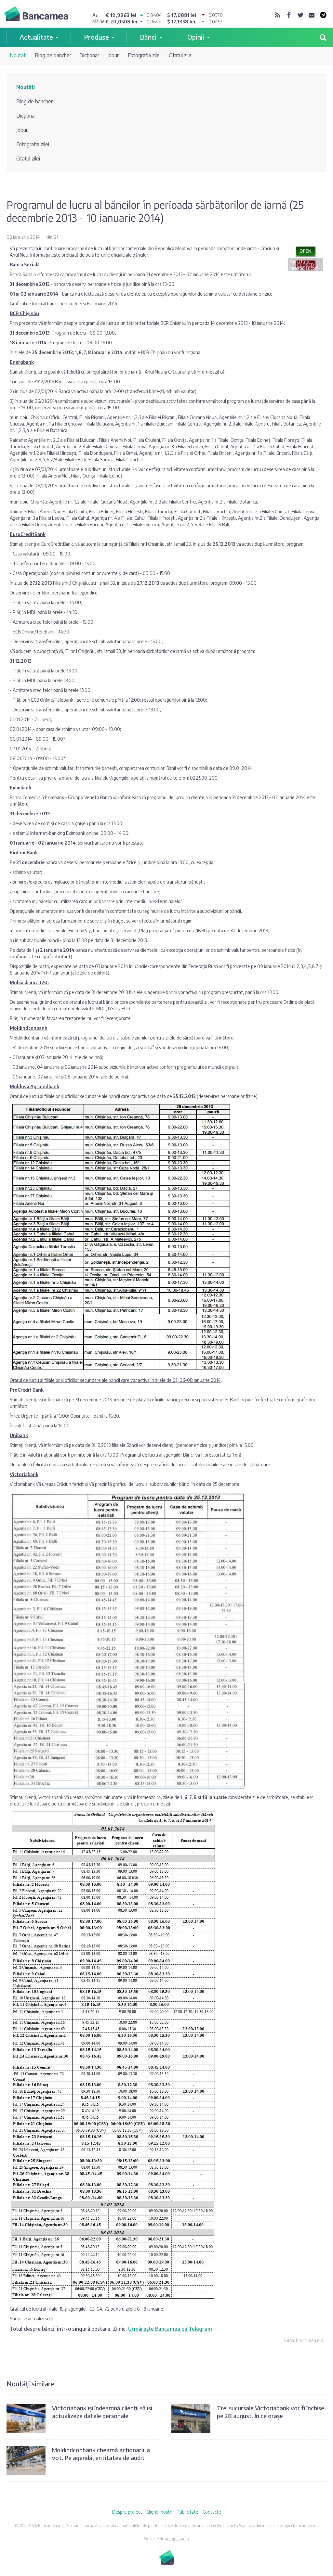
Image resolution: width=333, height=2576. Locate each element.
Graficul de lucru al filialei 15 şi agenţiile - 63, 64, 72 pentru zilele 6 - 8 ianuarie (87, 2309)
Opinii (196, 37)
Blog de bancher (53, 55)
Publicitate (187, 2512)
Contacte (212, 2512)
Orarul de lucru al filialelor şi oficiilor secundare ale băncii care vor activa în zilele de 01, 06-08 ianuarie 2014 (115, 1380)
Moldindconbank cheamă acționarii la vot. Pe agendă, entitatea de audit (101, 2454)
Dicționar (89, 55)
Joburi (113, 55)
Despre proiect (127, 2512)
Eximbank (20, 788)
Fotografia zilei (144, 55)
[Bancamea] (36, 15)
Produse (96, 37)
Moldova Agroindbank (34, 1086)
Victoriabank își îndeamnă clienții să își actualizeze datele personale (102, 2412)
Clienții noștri (159, 2512)
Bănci (148, 37)
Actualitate (36, 37)
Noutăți (18, 55)
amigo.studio (177, 2539)
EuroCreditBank (28, 534)
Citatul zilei (181, 55)
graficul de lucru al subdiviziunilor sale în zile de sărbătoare (213, 1465)
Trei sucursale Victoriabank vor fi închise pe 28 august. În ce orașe (271, 2412)
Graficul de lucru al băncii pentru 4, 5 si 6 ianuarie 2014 (64, 304)
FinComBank (24, 853)
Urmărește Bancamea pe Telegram (170, 2329)
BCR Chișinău (24, 313)
